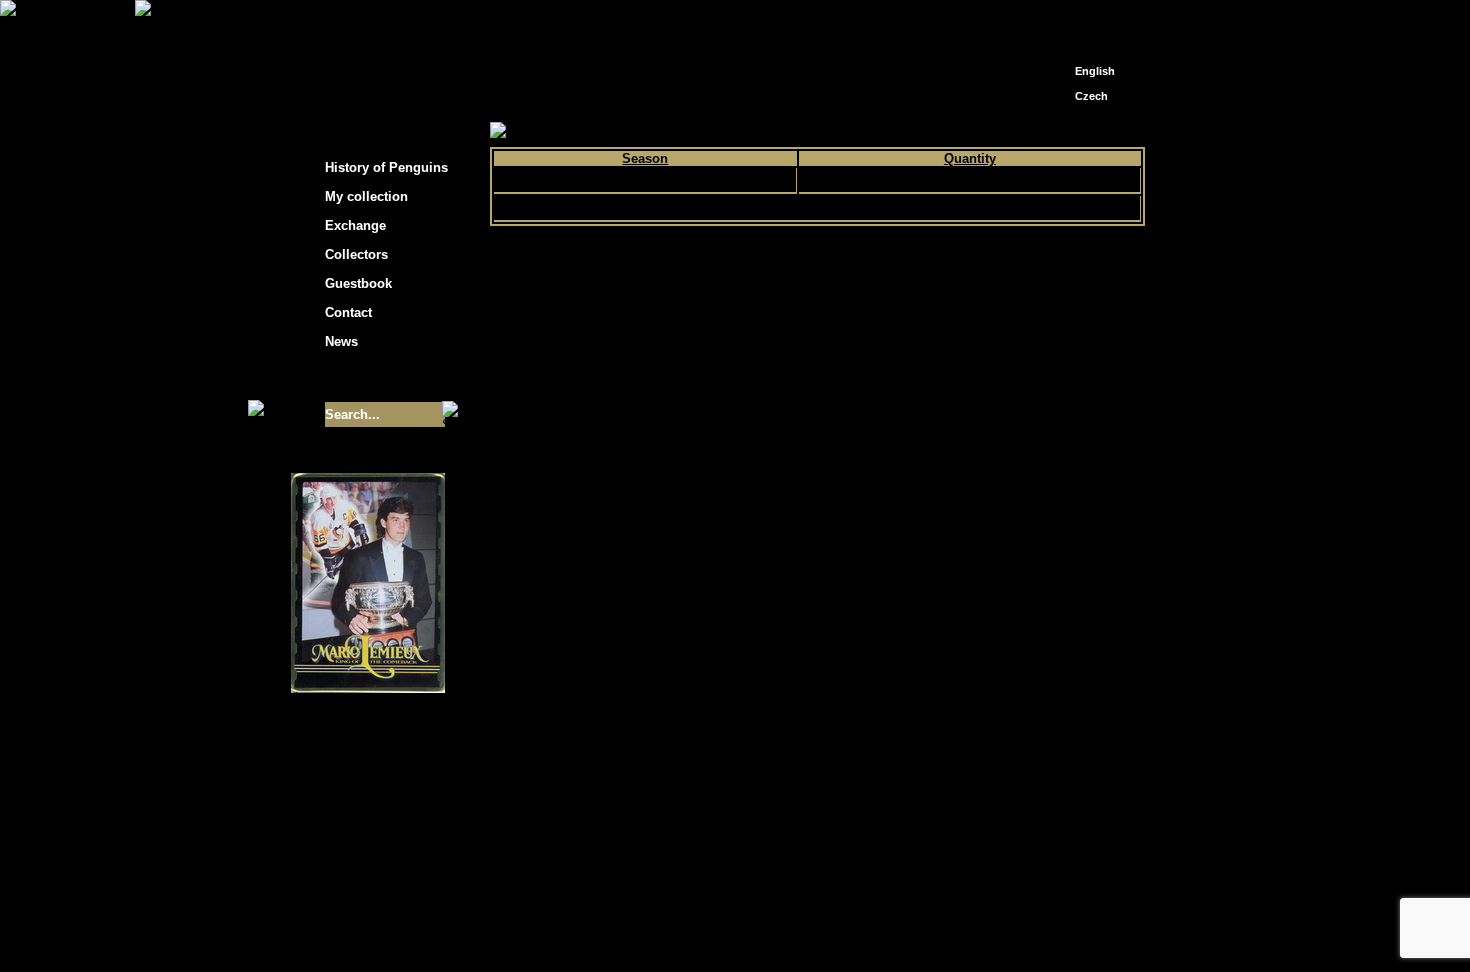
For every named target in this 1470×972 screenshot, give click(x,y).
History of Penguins (386, 167)
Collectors (356, 254)
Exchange (355, 225)
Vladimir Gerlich (821, 929)
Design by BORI (929, 929)
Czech (1091, 96)
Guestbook (358, 283)
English (1095, 71)
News (341, 341)
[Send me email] (1091, 22)
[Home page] (1061, 17)
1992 (645, 180)
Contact (348, 312)
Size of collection (348, 378)
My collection (565, 131)
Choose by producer (678, 131)
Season (645, 158)
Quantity (970, 158)
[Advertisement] (1325, 320)
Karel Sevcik (879, 914)
